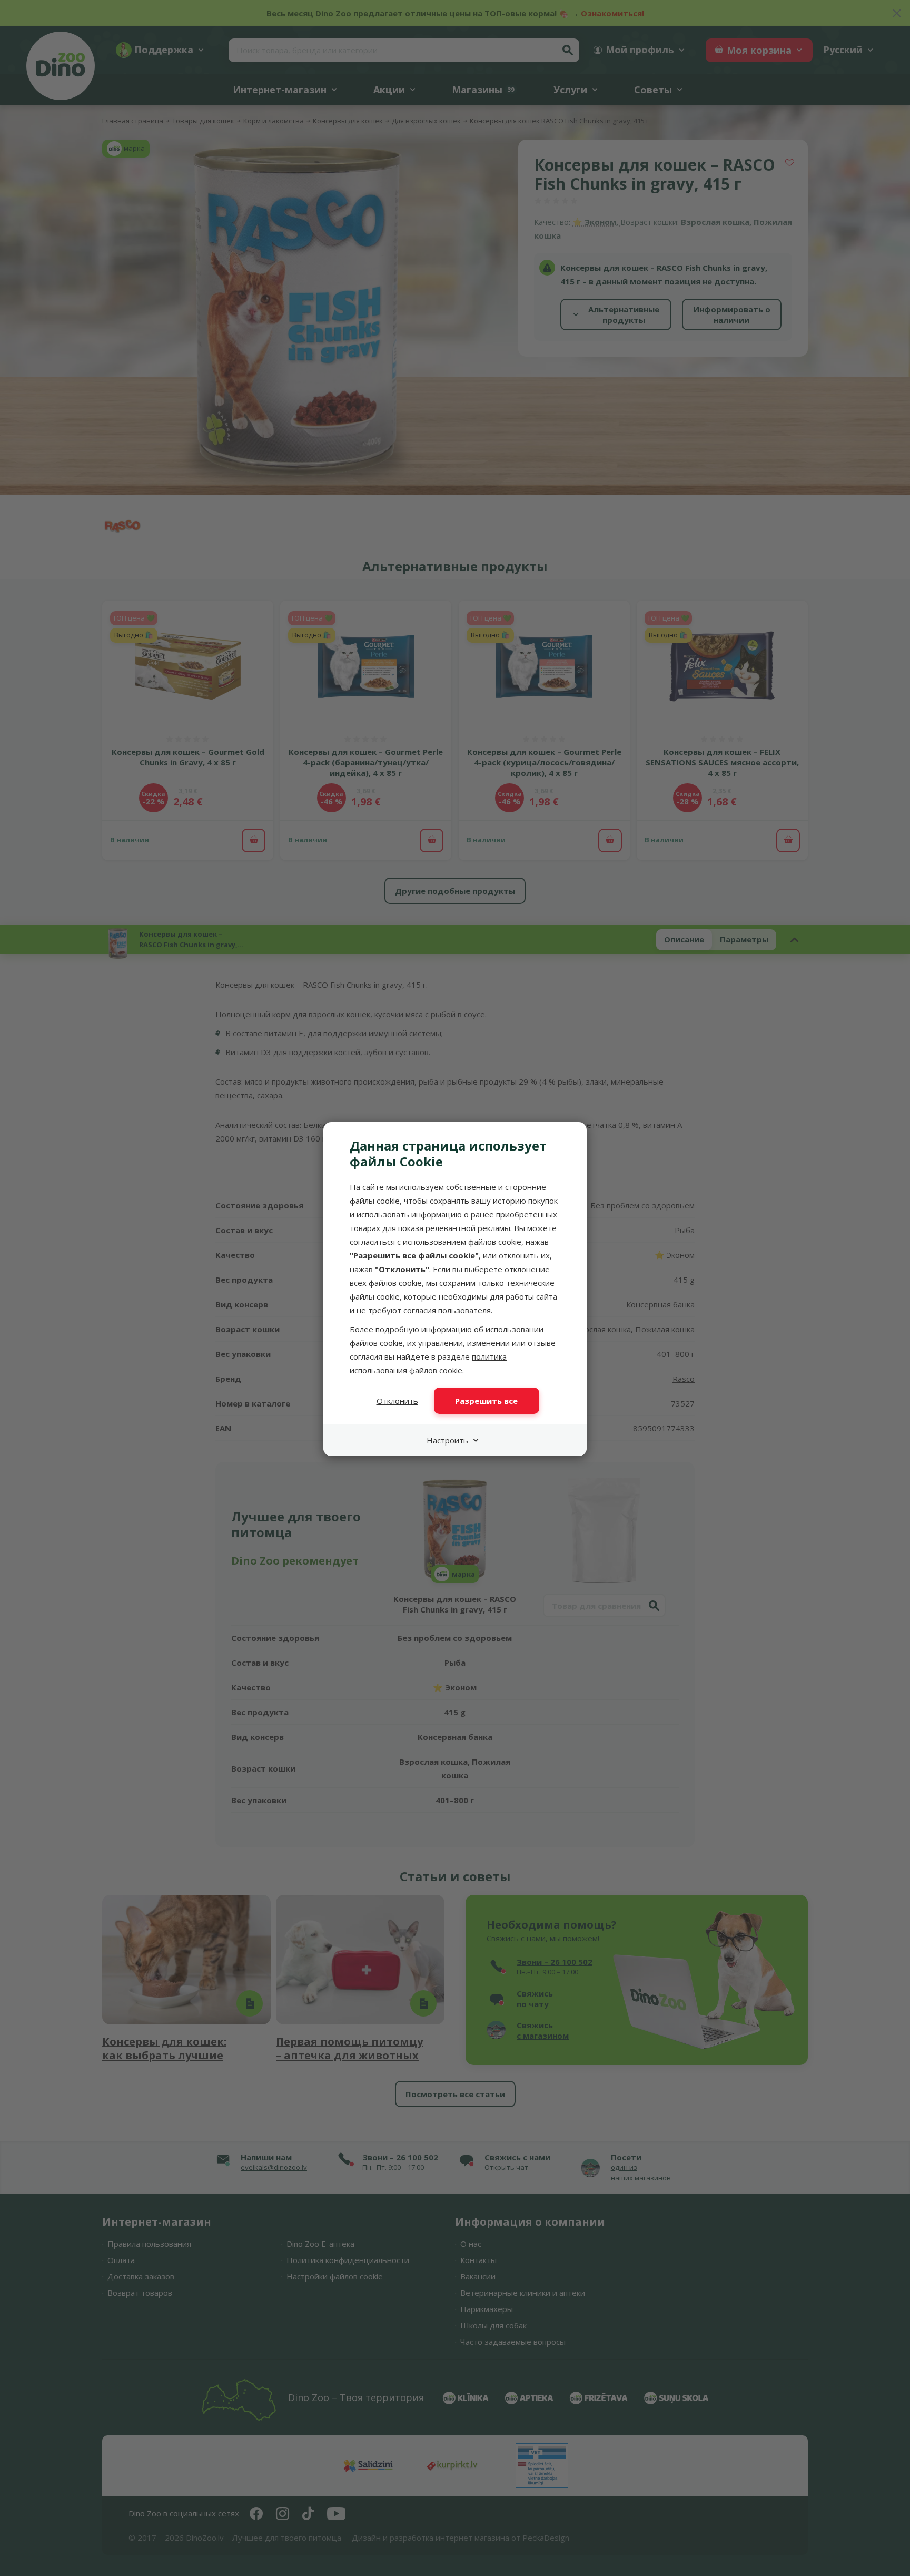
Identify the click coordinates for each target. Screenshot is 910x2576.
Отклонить (397, 1401)
